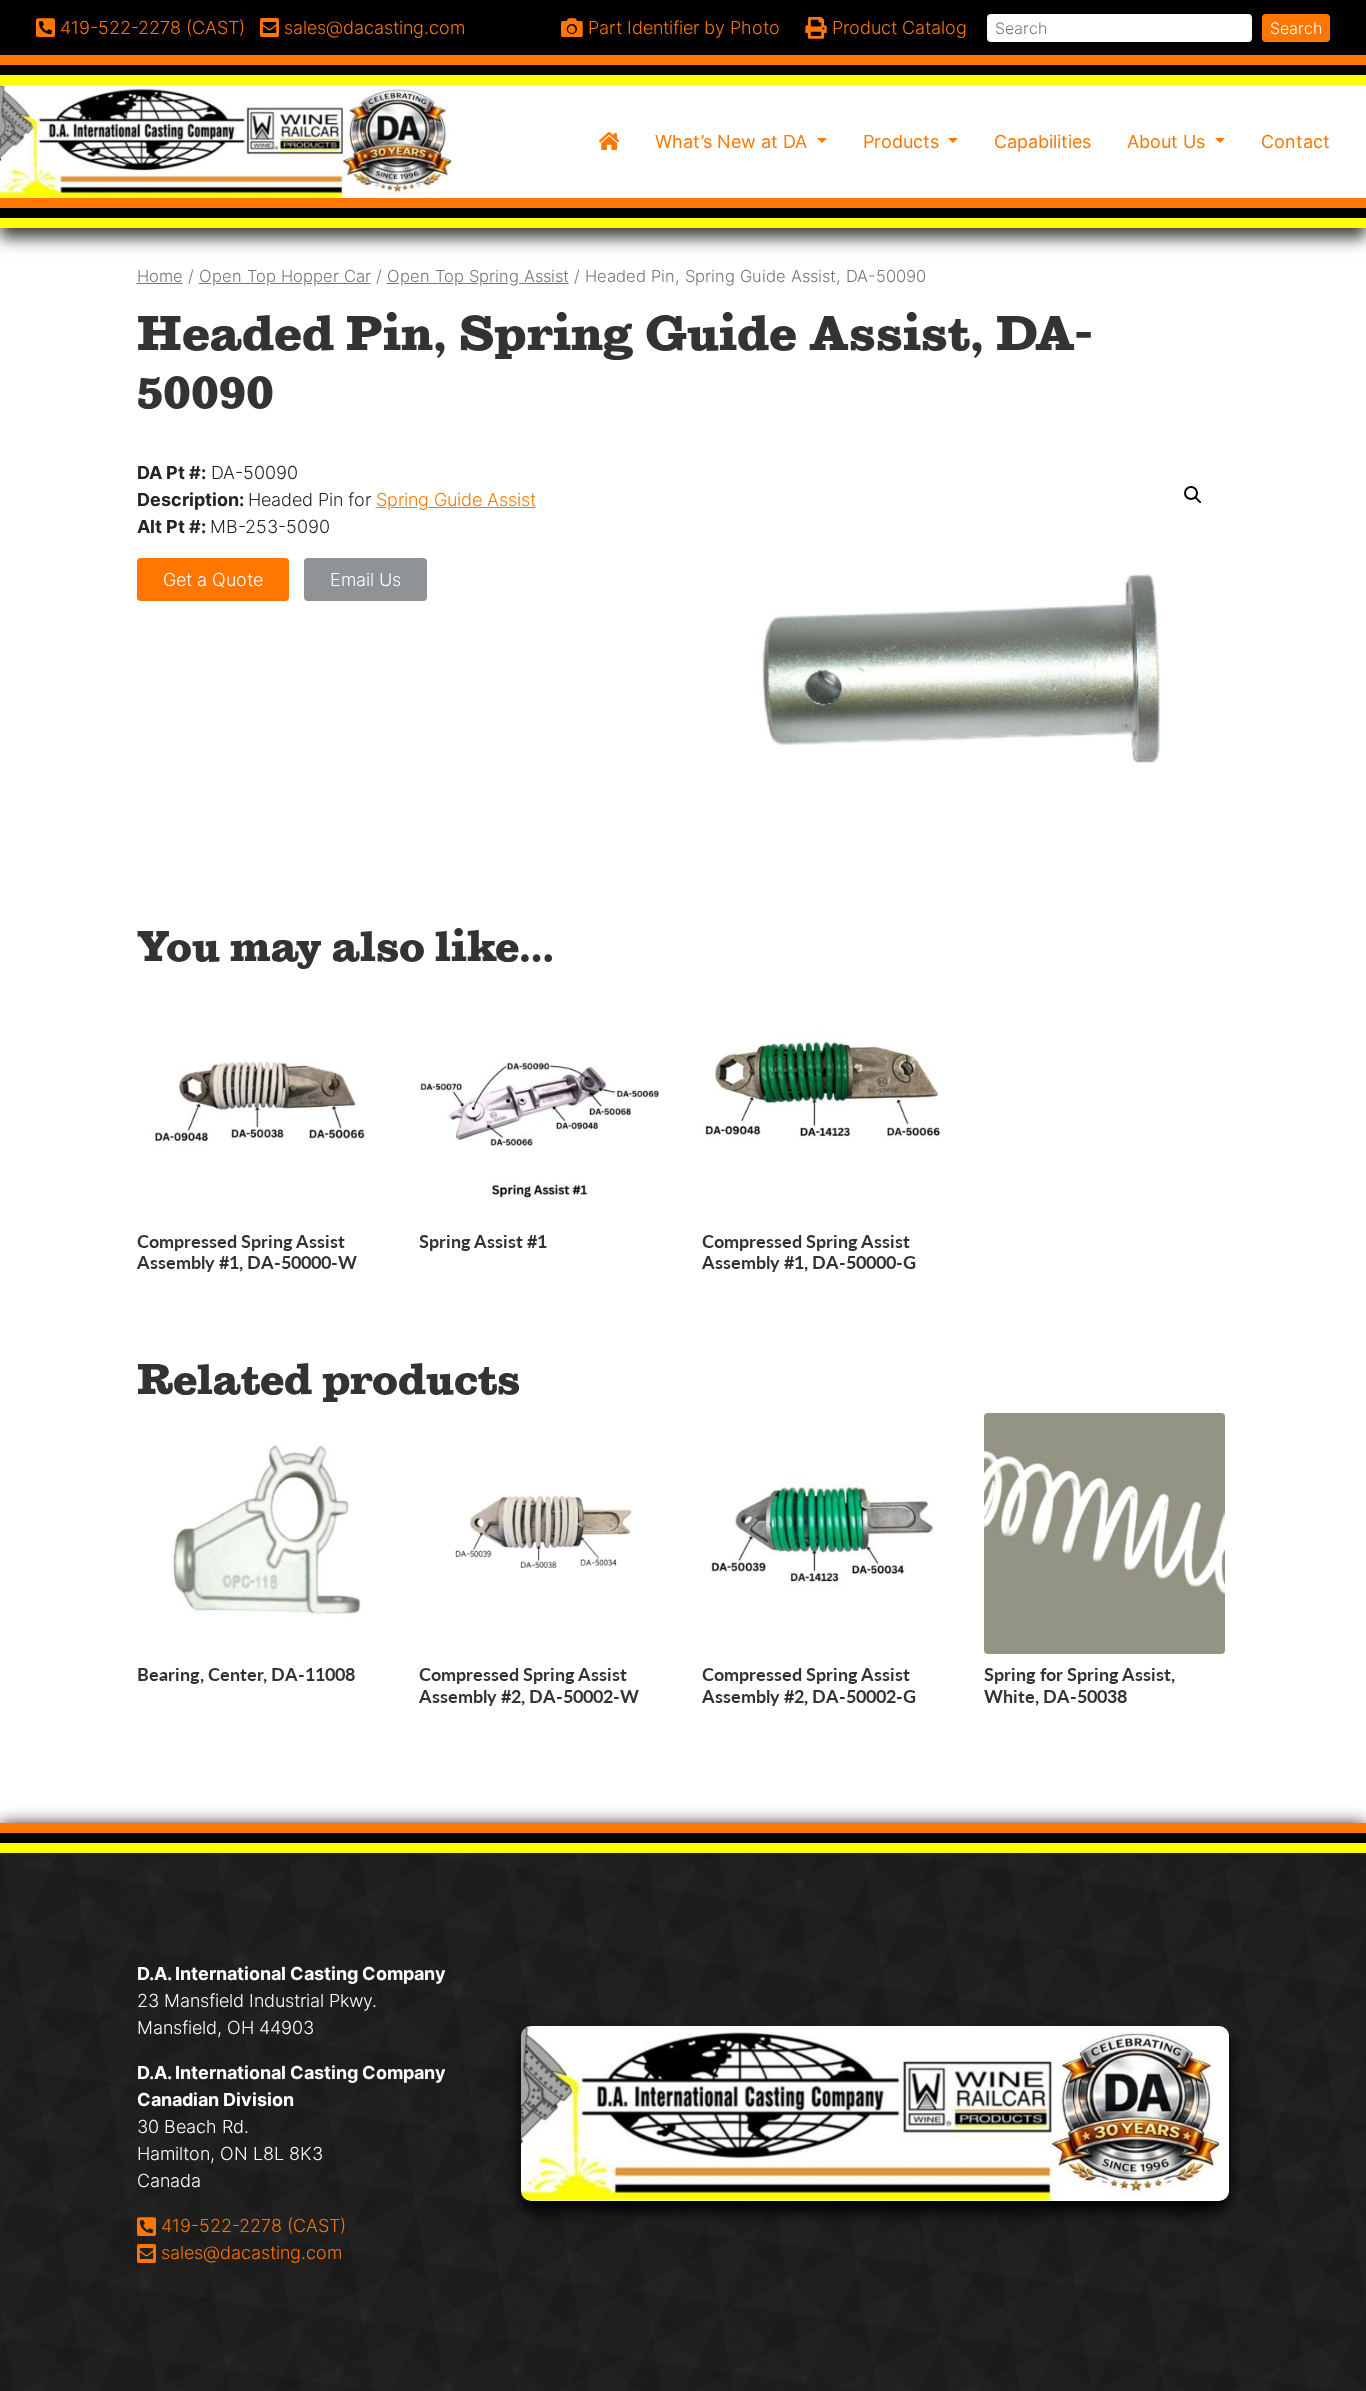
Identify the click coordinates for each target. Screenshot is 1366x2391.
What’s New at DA (733, 141)
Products (903, 141)
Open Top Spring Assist (478, 276)
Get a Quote (213, 579)
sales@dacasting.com (251, 2252)
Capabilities (1042, 141)
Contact (1295, 141)
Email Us (365, 579)
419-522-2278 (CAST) (253, 2225)
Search (1296, 28)
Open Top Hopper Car (285, 276)
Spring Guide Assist (456, 499)
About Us (1168, 141)
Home (160, 276)
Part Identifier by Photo (681, 27)
